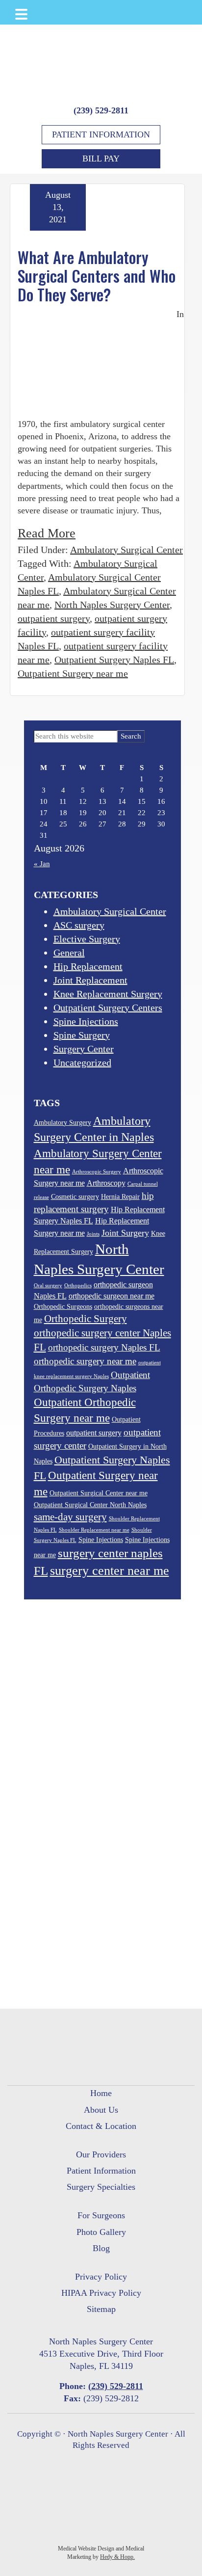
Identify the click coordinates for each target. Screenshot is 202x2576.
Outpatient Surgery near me (73, 673)
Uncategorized (82, 1062)
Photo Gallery (101, 2232)
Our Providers (101, 2154)
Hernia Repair (120, 1197)
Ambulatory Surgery (63, 1123)
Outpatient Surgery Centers (108, 1008)
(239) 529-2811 (101, 110)
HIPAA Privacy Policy (101, 2293)
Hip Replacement (88, 966)
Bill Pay (101, 159)
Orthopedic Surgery (86, 1319)
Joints (93, 1234)
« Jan (42, 864)
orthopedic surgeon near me (112, 1296)
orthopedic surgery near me (85, 1361)
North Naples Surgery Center (112, 605)
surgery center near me (110, 1571)
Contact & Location (101, 2126)
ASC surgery (79, 925)
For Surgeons (101, 2215)
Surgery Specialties (101, 2187)
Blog (101, 2248)
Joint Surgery (125, 1233)
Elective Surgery (87, 939)
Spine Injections (86, 1021)
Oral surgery (48, 1286)
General (69, 953)
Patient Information (101, 134)
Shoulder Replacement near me (94, 1530)
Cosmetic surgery (75, 1197)
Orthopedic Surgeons (63, 1307)
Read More (47, 533)
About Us (101, 2110)
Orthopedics (78, 1286)
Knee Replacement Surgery (108, 994)
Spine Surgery (82, 1035)
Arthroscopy (106, 1183)
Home (101, 2093)
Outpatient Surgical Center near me (99, 1493)
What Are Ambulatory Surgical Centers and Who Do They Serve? (97, 276)
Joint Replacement (90, 980)
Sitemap (101, 2309)
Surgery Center (84, 1049)
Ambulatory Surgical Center (126, 550)
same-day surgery (70, 1517)
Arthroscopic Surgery (97, 1172)
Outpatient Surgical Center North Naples (90, 1505)
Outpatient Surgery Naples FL (114, 660)
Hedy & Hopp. (117, 2557)
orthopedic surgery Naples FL (104, 1347)
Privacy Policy (101, 2277)
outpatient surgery (54, 618)
